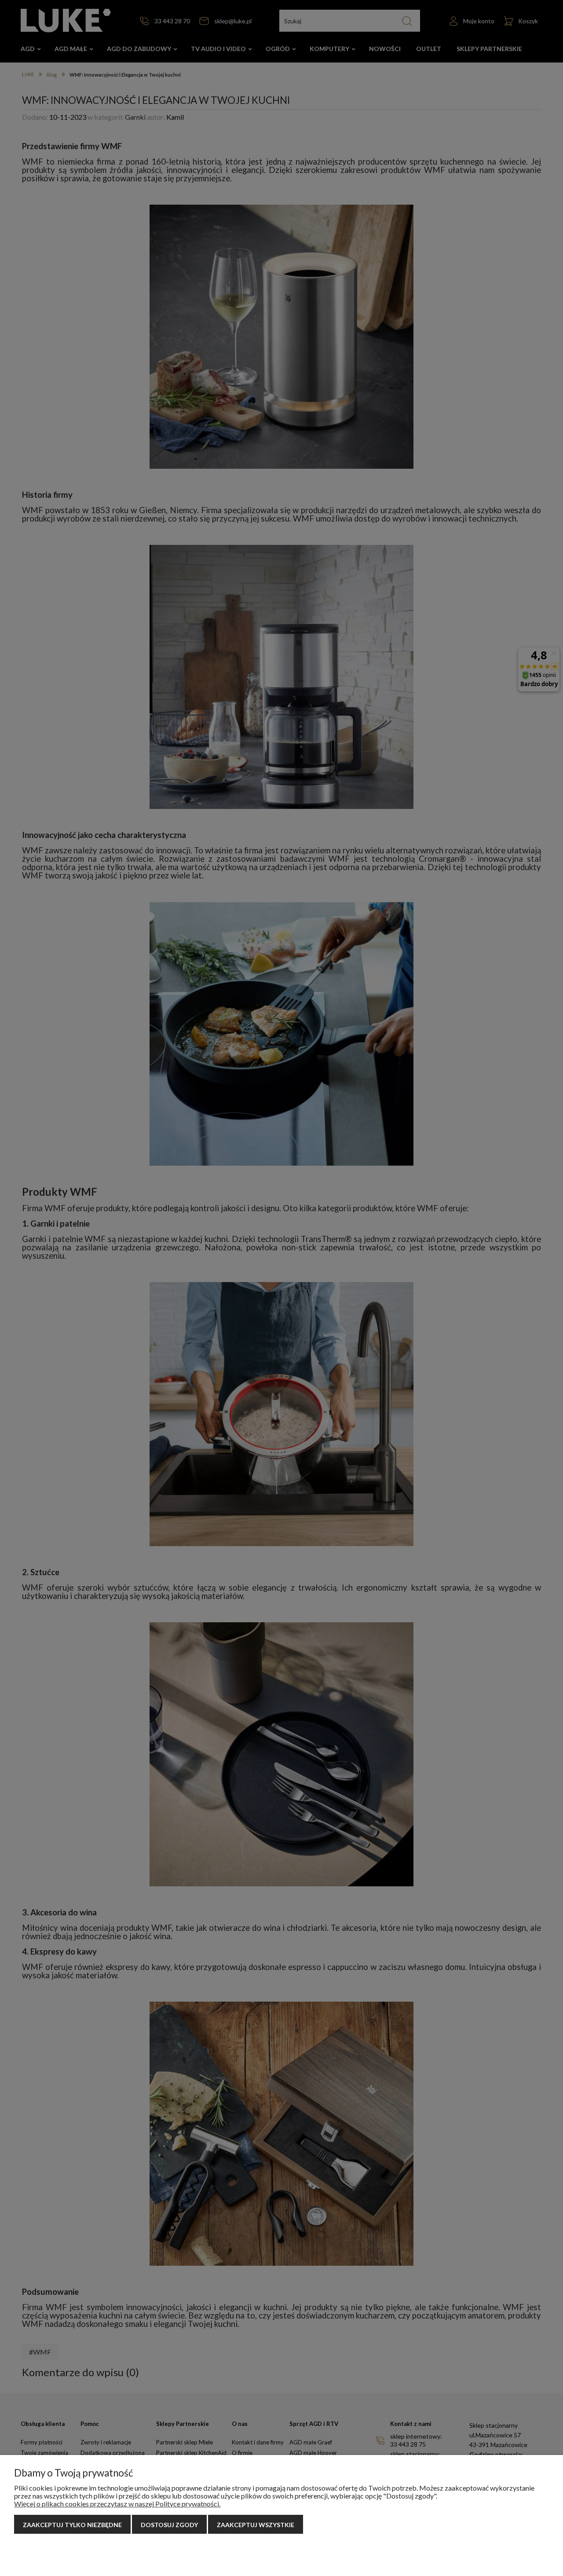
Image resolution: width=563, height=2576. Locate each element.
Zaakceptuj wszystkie (256, 2525)
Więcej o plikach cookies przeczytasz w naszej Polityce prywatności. (117, 2504)
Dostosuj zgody (169, 2525)
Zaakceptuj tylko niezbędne (72, 2525)
